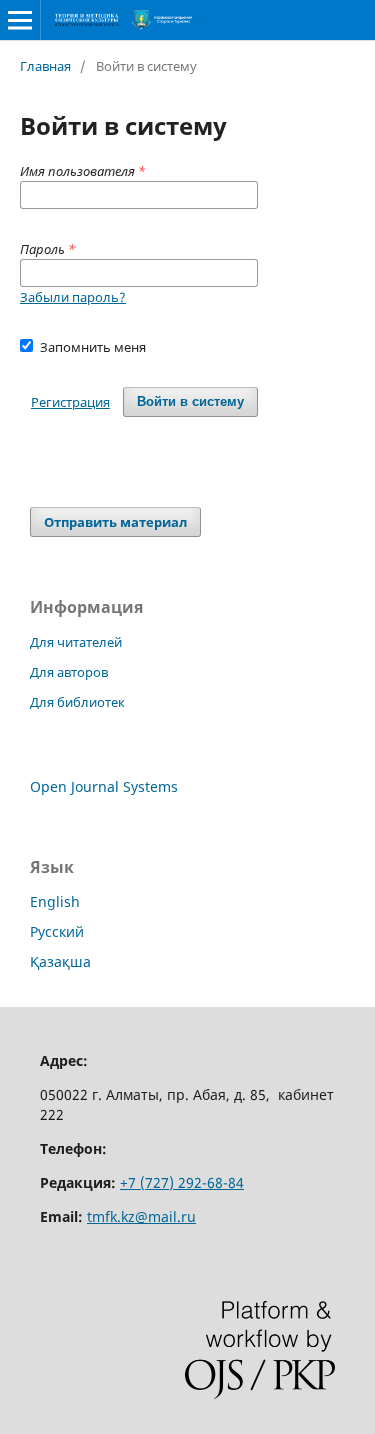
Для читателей (76, 642)
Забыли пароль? (73, 297)
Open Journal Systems (104, 786)
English (55, 901)
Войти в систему (190, 401)
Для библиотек (77, 702)
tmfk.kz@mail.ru (141, 1216)
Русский (57, 931)
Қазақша (60, 961)
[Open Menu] (20, 20)
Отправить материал (115, 522)
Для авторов (69, 672)
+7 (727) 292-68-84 (182, 1182)
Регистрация (70, 402)
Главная (45, 66)
